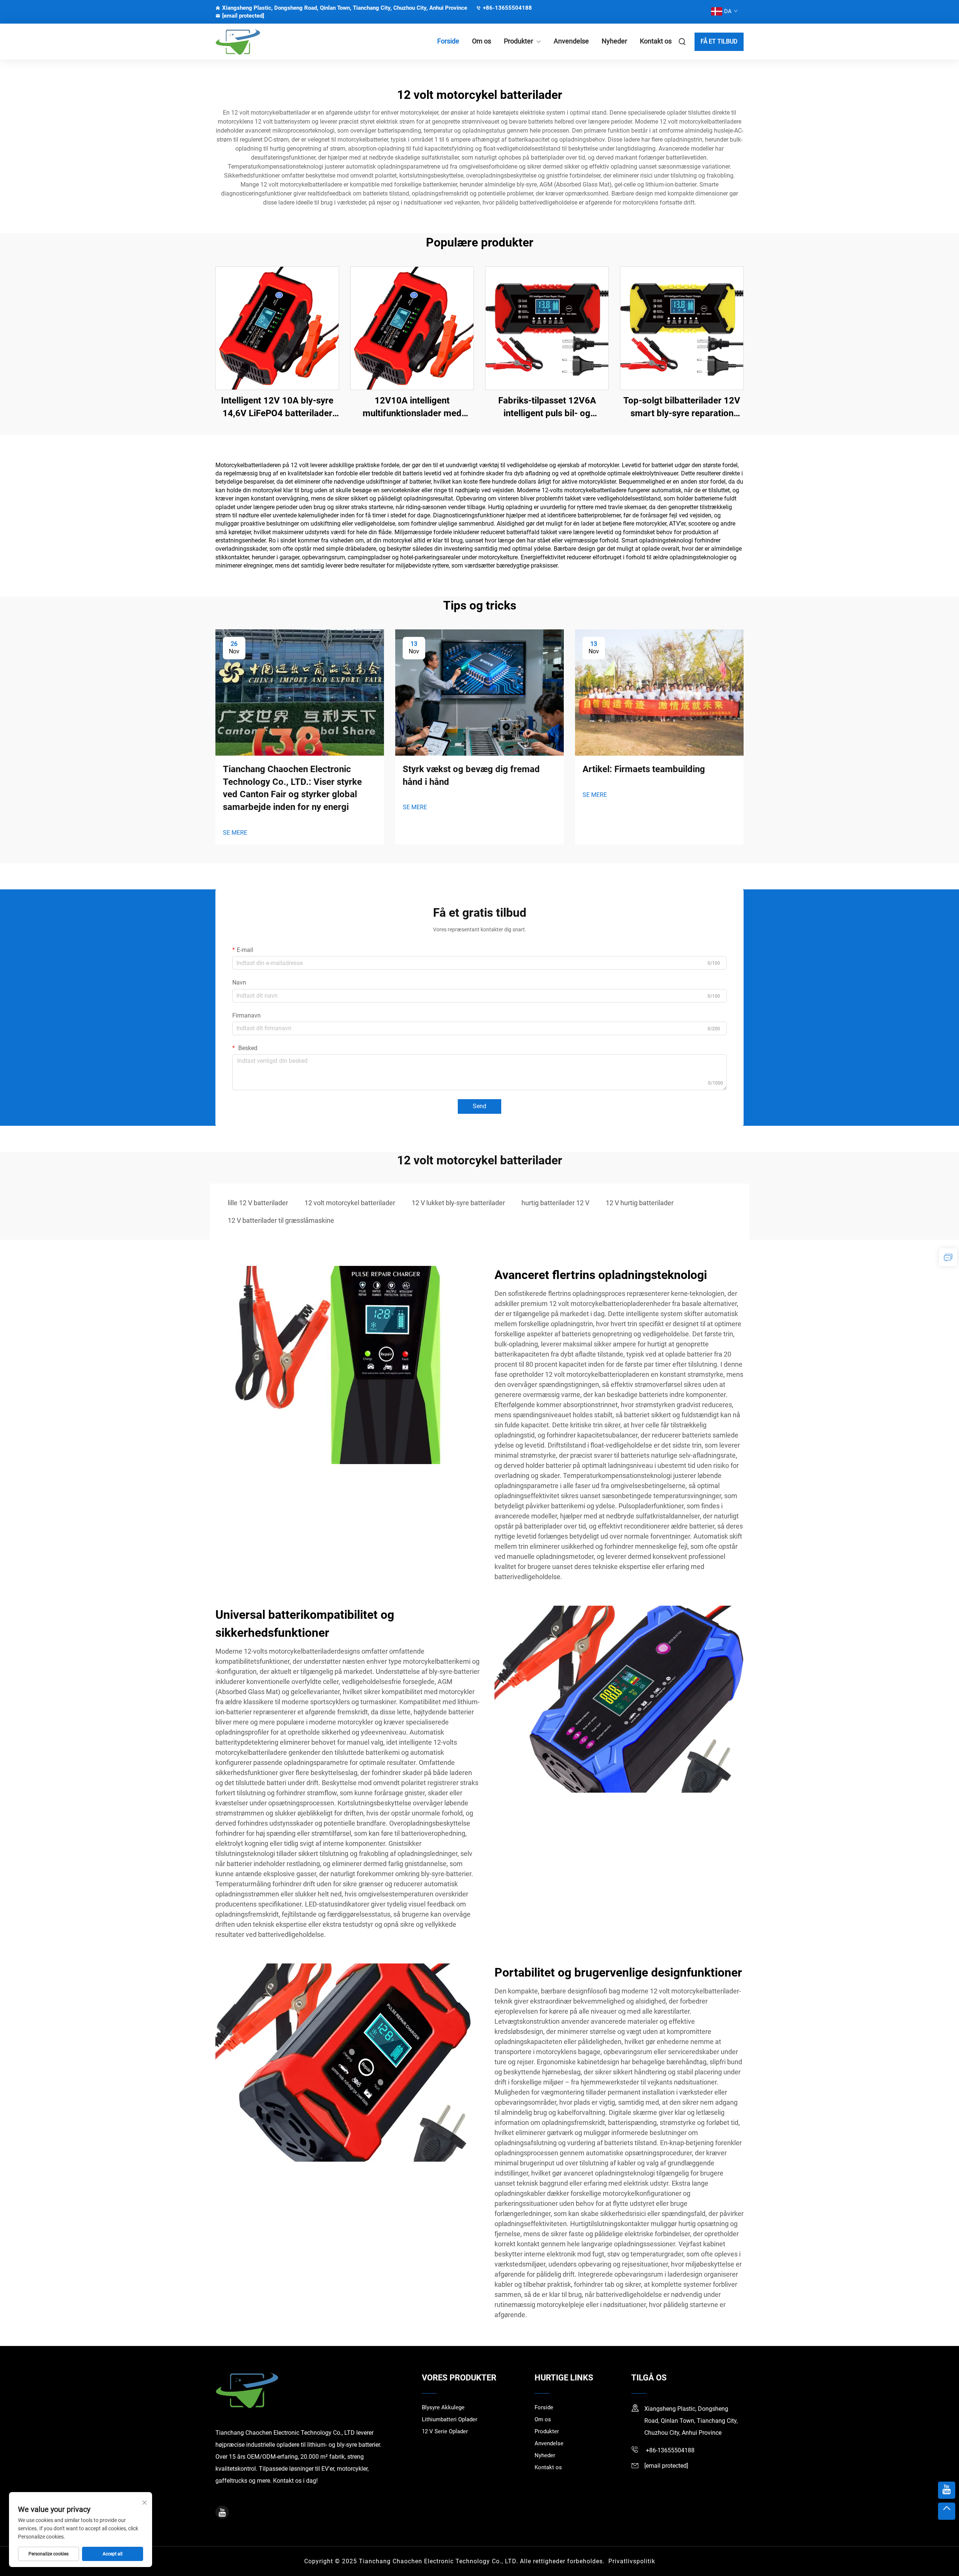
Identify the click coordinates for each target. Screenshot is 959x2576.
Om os (482, 41)
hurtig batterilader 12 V (555, 1203)
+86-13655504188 (507, 8)
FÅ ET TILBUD (719, 41)
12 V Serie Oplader (445, 2431)
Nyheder (614, 41)
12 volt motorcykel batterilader (350, 1203)
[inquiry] (948, 1257)
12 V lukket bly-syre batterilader (458, 1203)
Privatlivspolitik (632, 2561)
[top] (947, 2511)
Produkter (518, 41)
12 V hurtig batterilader (640, 1203)
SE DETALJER (277, 328)
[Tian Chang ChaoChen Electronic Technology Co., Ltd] (255, 42)
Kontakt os (656, 41)
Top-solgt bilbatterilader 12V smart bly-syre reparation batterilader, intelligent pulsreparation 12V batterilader (682, 407)
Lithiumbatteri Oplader (450, 2419)
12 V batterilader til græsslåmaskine (281, 1220)
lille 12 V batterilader (258, 1203)
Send (479, 1106)
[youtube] (222, 2512)
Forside (448, 41)
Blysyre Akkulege (443, 2407)
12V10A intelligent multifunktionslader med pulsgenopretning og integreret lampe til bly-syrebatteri (412, 407)
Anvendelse (571, 41)
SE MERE (235, 833)
